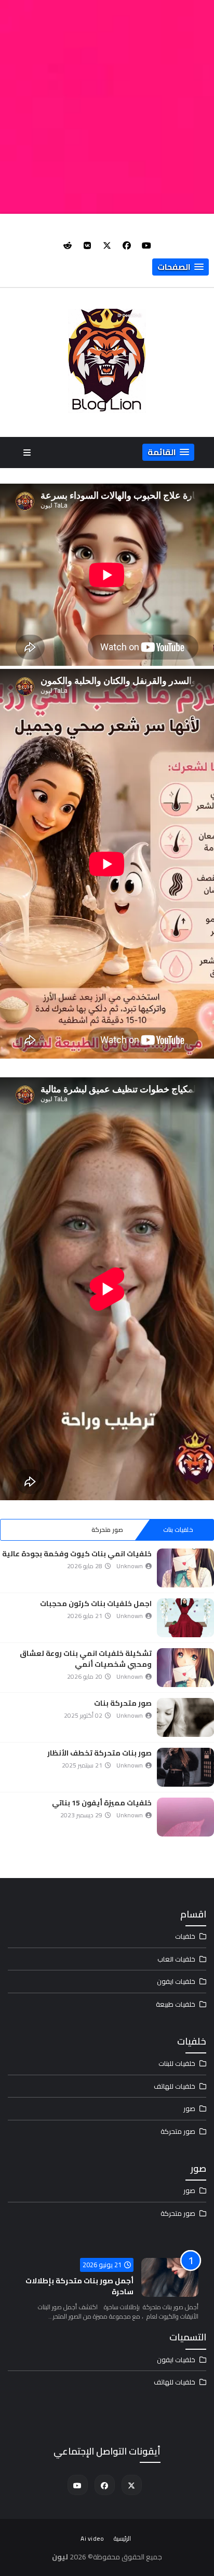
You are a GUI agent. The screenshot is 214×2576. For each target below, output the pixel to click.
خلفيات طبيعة (176, 2004)
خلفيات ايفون (176, 1981)
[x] (107, 245)
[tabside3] (36, 1530)
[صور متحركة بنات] (185, 1717)
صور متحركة (107, 1530)
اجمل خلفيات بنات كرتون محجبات (96, 1604)
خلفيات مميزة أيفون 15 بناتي (102, 1803)
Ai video (92, 2538)
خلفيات (185, 1936)
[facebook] (127, 245)
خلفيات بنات (178, 1530)
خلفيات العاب (176, 1959)
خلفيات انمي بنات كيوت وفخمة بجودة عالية (77, 1554)
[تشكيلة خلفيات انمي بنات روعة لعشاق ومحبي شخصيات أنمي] (185, 1668)
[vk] (87, 245)
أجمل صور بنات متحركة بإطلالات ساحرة (79, 2286)
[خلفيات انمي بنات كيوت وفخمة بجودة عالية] (185, 1568)
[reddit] (68, 245)
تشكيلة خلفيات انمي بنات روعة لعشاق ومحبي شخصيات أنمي (86, 1659)
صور (189, 2108)
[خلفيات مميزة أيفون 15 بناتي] (185, 1817)
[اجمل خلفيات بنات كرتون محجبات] (185, 1618)
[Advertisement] (107, 107)
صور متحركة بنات (123, 1703)
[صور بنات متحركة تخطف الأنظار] (185, 1767)
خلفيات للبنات (177, 2063)
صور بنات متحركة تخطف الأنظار (99, 1753)
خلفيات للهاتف (175, 2086)
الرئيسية (122, 2538)
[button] (180, 267)
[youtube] (146, 245)
